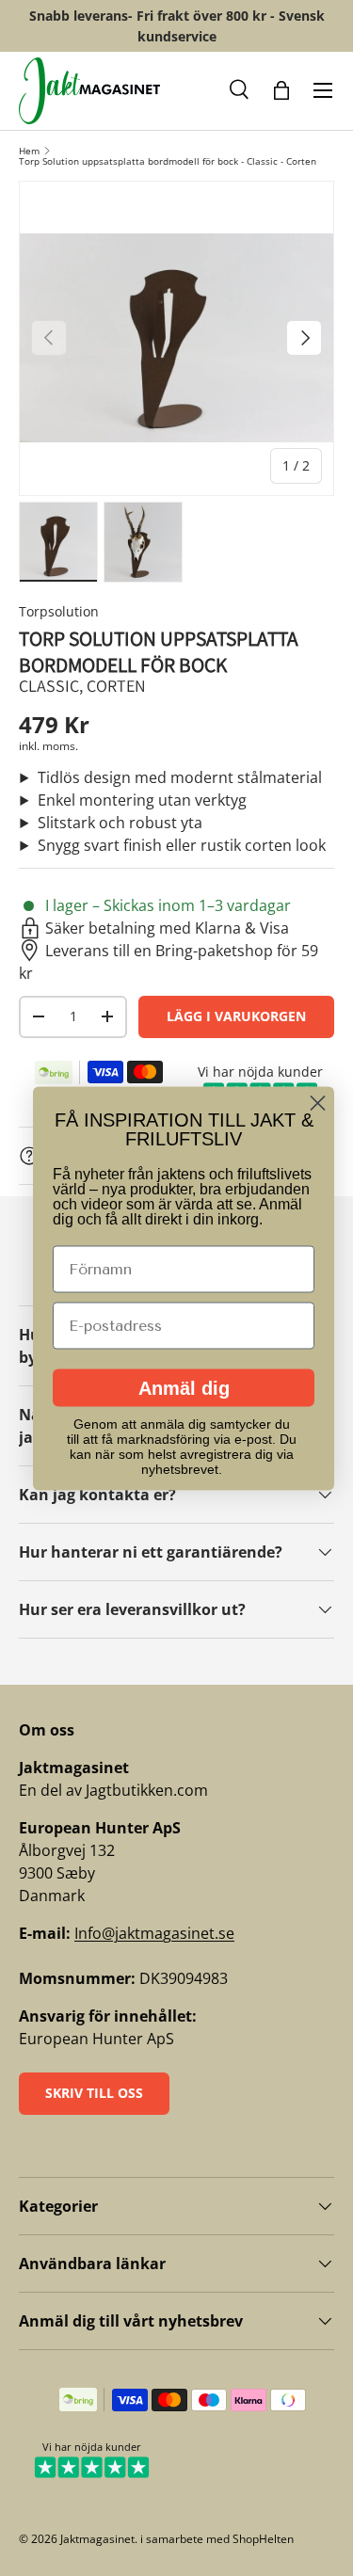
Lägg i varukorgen (236, 1016)
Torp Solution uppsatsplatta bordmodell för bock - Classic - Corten (168, 161)
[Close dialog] (318, 1103)
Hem (29, 151)
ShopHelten (263, 2539)
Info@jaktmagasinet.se (154, 1933)
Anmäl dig (184, 1387)
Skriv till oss (94, 2093)
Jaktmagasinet (97, 2539)
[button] (240, 90)
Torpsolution (59, 611)
